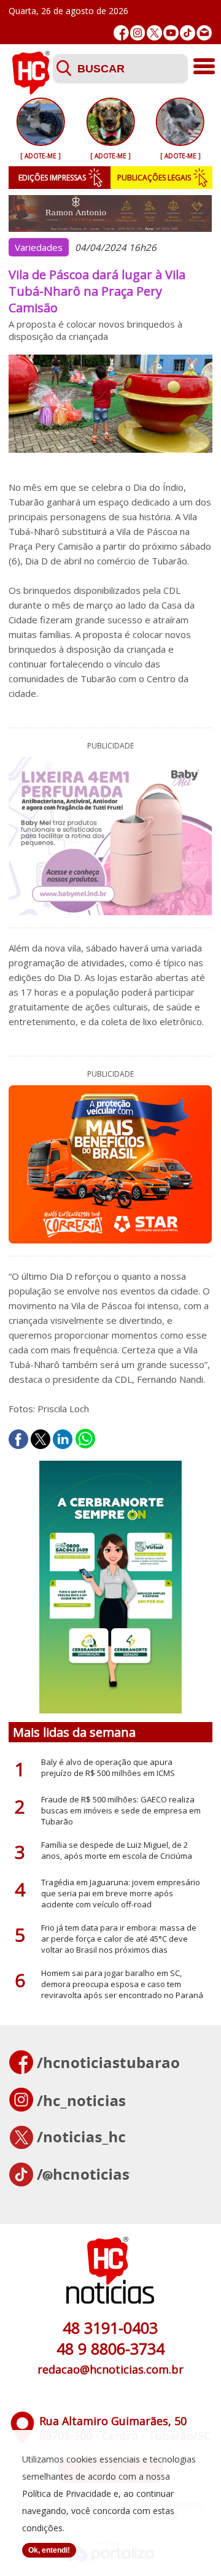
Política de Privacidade (67, 2493)
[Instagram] (138, 33)
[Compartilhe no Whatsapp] (85, 1439)
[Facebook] (121, 33)
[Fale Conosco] (204, 33)
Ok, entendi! (49, 2550)
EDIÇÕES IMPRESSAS (52, 178)
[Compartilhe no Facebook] (18, 1439)
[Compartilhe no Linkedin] (63, 1439)
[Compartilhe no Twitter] (41, 1439)
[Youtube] (171, 33)
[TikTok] (188, 33)
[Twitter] (154, 33)
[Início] (31, 91)
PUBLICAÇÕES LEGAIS (154, 178)
